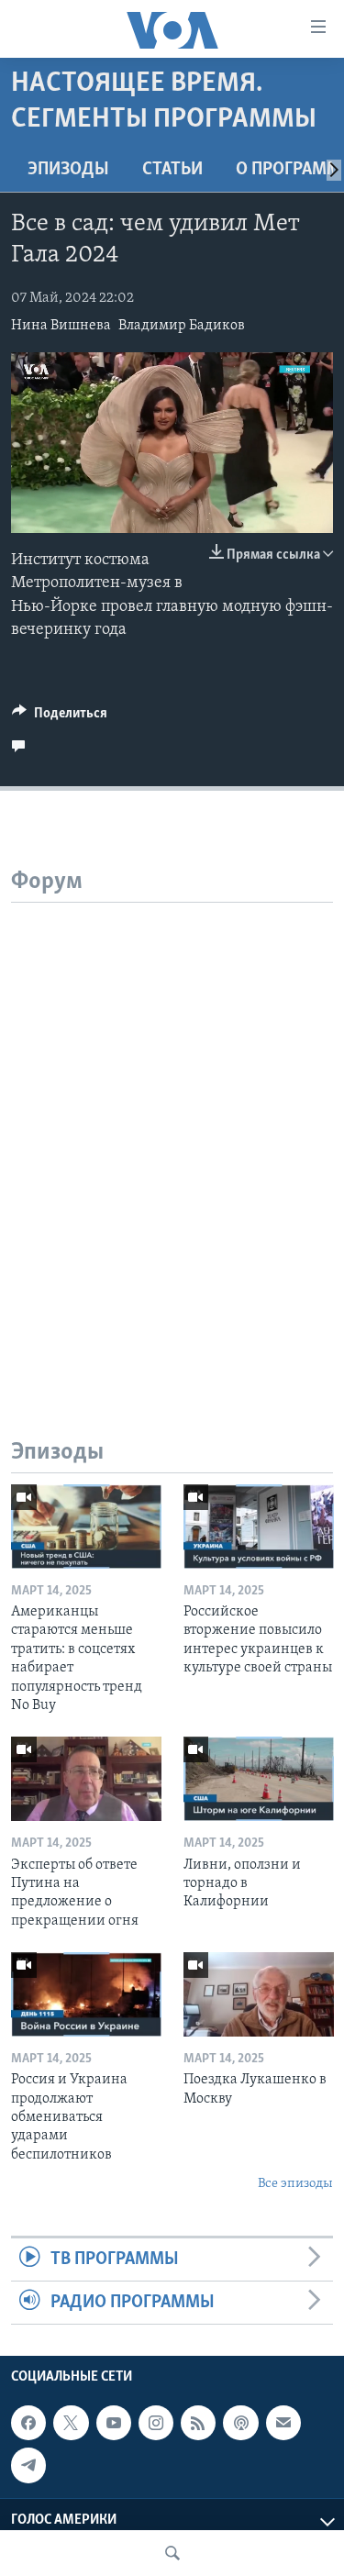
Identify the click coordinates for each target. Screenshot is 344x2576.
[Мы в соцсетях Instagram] (156, 2423)
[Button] (60, 717)
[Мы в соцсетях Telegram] (28, 2466)
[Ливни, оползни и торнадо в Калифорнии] (259, 1779)
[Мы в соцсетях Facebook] (28, 2423)
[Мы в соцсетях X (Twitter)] (71, 2423)
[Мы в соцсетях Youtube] (114, 2423)
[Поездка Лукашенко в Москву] (259, 1994)
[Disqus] (172, 1132)
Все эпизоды (295, 2184)
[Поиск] (172, 2553)
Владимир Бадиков (182, 326)
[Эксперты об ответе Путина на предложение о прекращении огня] (86, 1779)
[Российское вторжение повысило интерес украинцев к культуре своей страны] (259, 1527)
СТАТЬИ (172, 170)
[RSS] (198, 2423)
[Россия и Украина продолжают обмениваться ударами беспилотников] (86, 1994)
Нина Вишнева (61, 326)
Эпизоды (68, 170)
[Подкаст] (240, 2423)
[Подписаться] (283, 2423)
